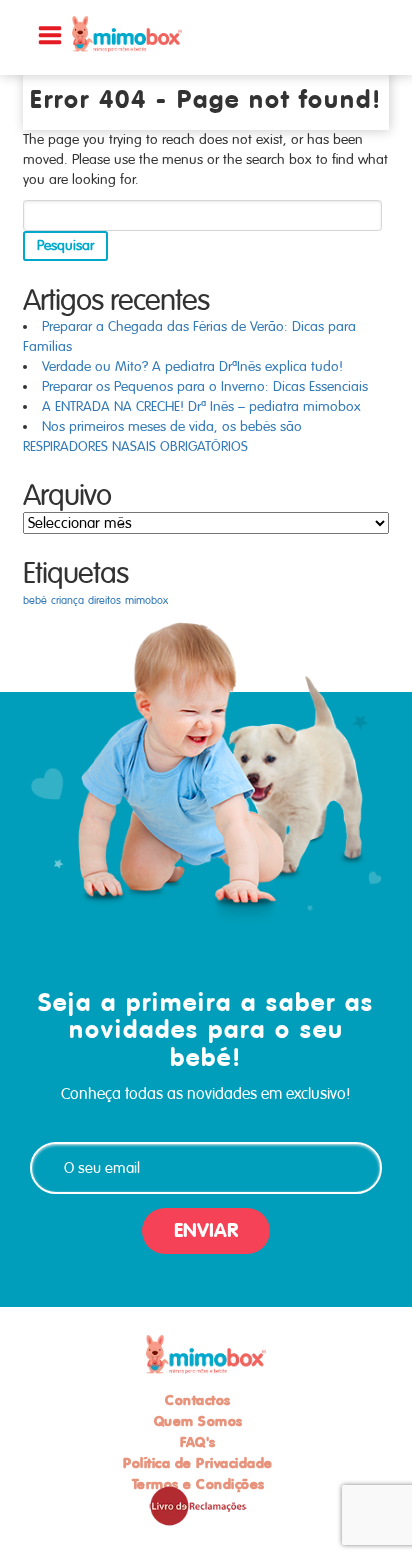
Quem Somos (198, 1421)
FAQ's (198, 1442)
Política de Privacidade (198, 1463)
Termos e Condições (198, 1484)
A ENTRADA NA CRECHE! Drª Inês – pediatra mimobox (201, 406)
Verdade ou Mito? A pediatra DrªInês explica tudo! (192, 366)
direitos (104, 600)
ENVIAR (206, 1230)
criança (67, 600)
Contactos (198, 1400)
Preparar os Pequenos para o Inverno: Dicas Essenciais (205, 386)
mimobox (146, 600)
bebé (35, 600)
